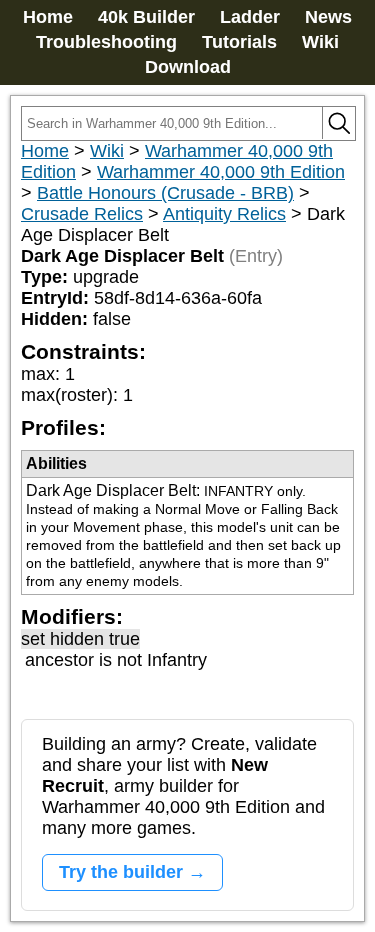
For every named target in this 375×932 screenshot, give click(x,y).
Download (188, 67)
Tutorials (239, 42)
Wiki (320, 42)
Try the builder (121, 872)
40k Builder (146, 17)
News (328, 17)
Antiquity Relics (224, 214)
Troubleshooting (106, 42)
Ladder (250, 17)
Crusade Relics (82, 214)
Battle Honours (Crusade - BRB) (165, 193)
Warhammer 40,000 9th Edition (221, 172)
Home (48, 17)
